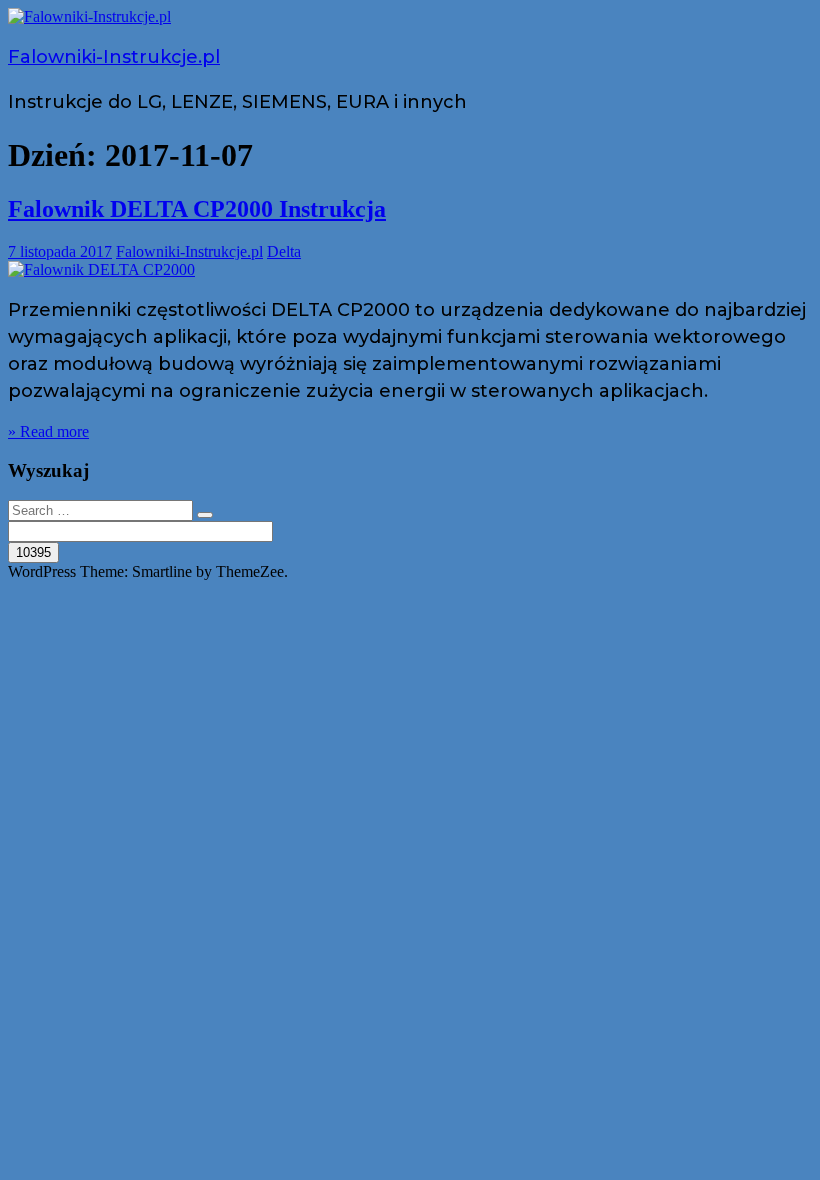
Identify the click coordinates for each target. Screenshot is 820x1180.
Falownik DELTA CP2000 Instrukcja (197, 209)
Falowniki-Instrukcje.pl (114, 57)
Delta (284, 251)
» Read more (48, 431)
